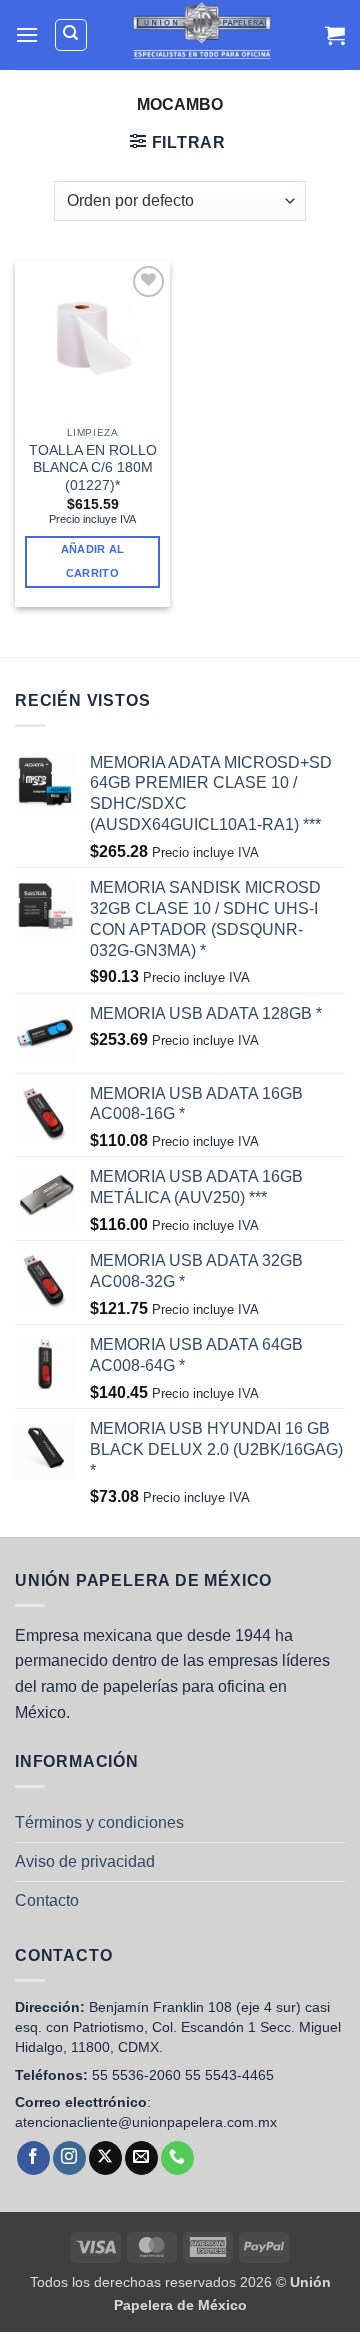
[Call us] (177, 2158)
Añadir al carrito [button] (93, 561)
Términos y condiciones (99, 1822)
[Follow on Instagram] (69, 2158)
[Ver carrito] (335, 35)
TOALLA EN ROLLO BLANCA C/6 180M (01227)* (93, 468)
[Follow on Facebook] (33, 2158)
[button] (27, 34)
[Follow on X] (105, 2158)
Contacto (47, 1900)
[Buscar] (71, 35)
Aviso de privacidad (85, 1861)
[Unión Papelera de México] (201, 35)
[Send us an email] (141, 2158)
